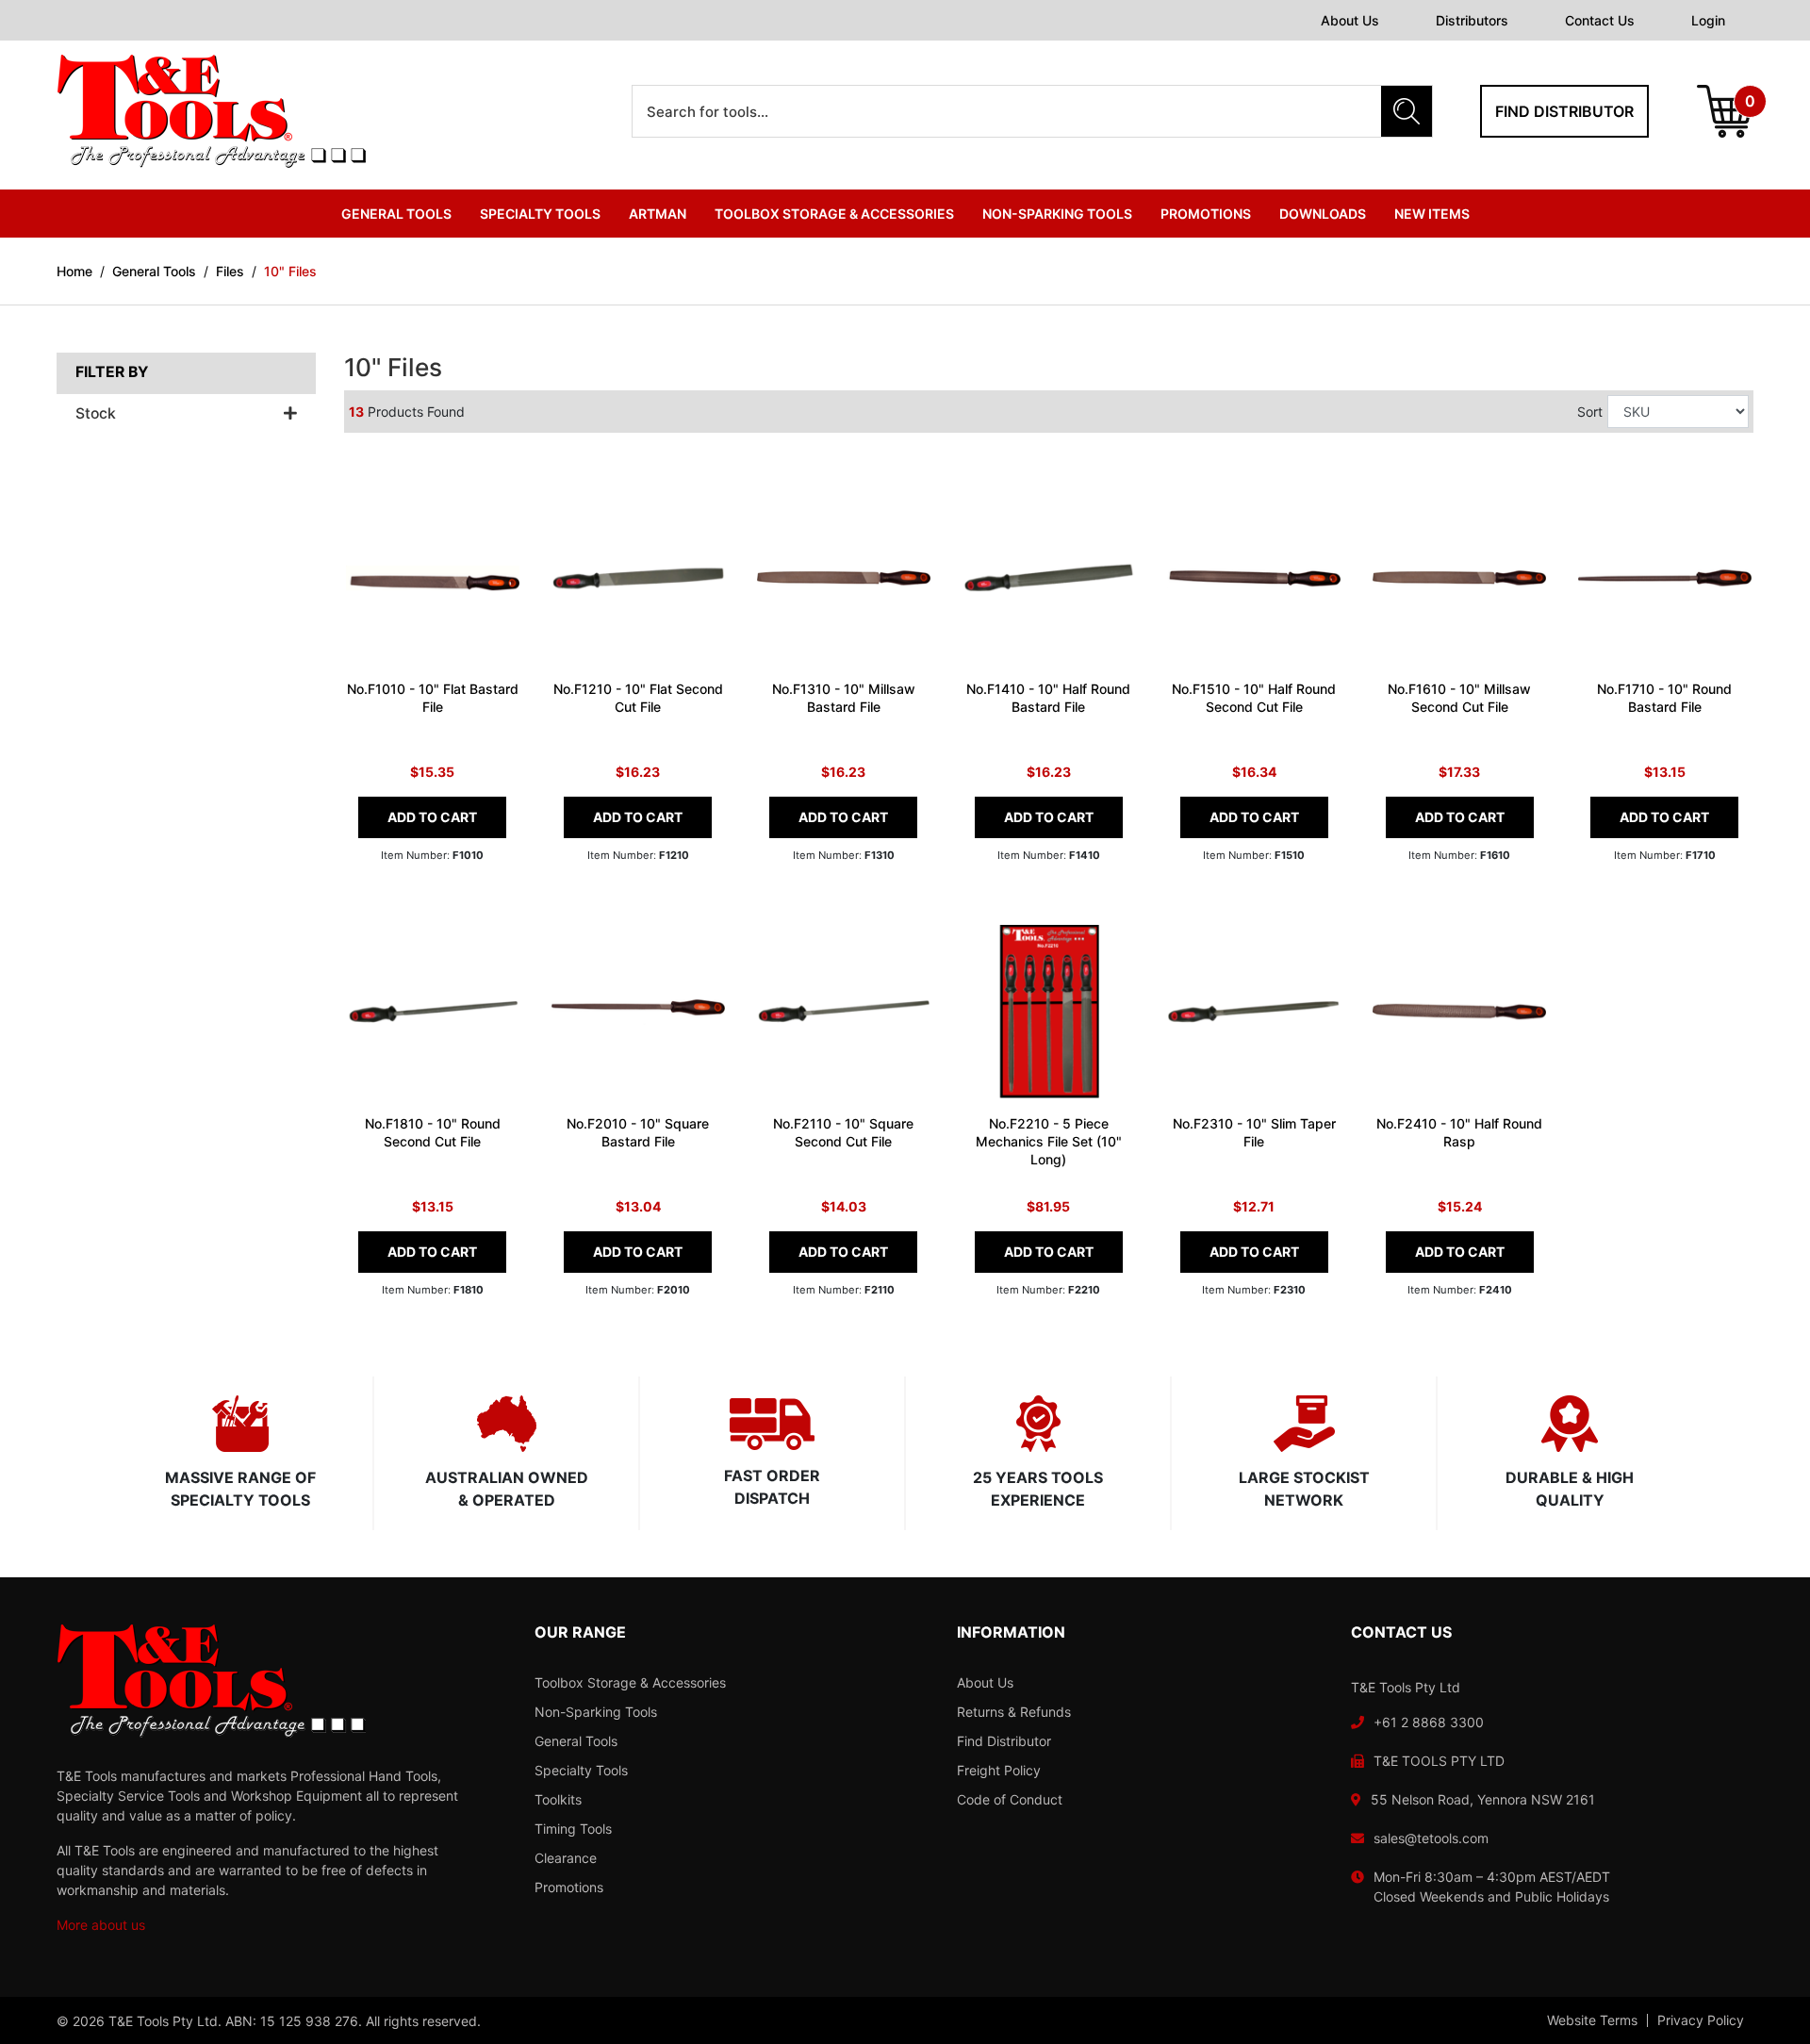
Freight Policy (999, 1770)
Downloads (1323, 214)
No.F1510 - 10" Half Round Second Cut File (1254, 698)
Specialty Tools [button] (540, 214)
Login (1708, 20)
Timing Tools (573, 1829)
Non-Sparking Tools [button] (1057, 214)
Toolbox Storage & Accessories (630, 1682)
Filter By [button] (112, 372)
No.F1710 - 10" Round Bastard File (1664, 698)
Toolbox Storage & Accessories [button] (834, 214)
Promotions (1206, 214)
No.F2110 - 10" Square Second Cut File (843, 1132)
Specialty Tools (581, 1770)
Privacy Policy (1701, 2020)
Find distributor (1564, 111)
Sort (1590, 412)
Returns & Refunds (1014, 1712)
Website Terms (1592, 2020)
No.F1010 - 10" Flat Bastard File (433, 698)
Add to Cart (432, 817)
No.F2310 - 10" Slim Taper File (1254, 1132)
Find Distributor (1004, 1741)
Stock (96, 414)
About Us (1350, 20)
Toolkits (558, 1799)
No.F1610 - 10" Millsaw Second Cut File (1459, 698)
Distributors (1472, 20)
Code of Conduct (1010, 1799)
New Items (1432, 214)
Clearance (566, 1858)
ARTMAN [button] (658, 214)
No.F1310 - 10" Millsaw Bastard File (844, 698)
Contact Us (1600, 20)
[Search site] (1407, 111)
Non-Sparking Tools (596, 1712)
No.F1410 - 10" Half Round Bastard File (1048, 698)
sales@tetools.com (1431, 1838)
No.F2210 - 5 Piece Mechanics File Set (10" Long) (1049, 1141)
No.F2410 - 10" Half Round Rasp (1459, 1132)
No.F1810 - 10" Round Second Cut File (433, 1132)
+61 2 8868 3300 (1429, 1722)
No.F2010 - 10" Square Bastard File (638, 1132)
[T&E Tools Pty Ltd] (211, 110)
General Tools (576, 1741)
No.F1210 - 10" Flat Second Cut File (638, 698)
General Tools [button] (396, 214)
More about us (101, 1925)
